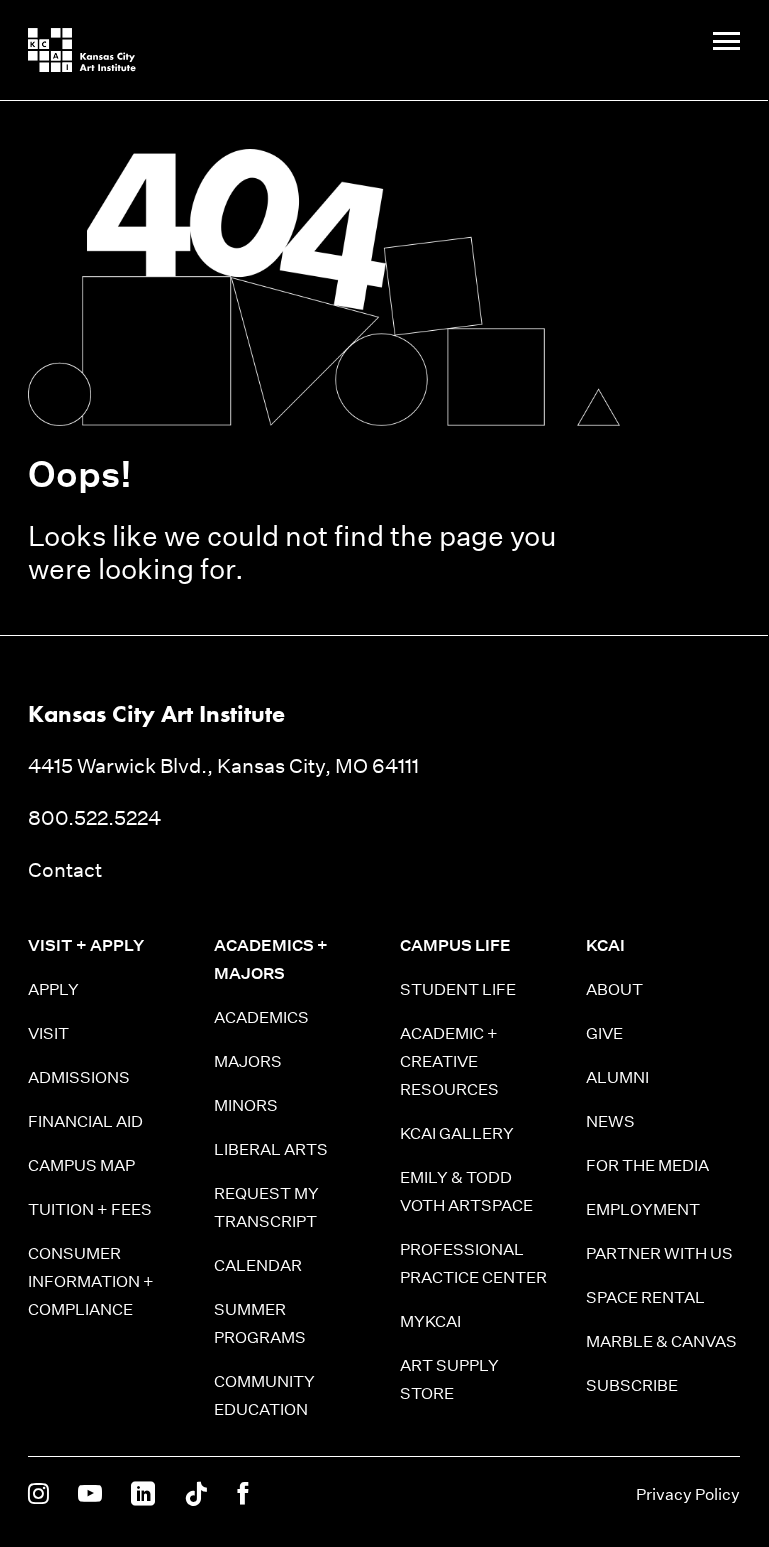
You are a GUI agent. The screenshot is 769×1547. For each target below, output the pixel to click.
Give (604, 1033)
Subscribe (632, 1385)
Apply (53, 989)
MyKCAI (430, 1321)
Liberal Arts (271, 1149)
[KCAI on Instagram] (38, 1495)
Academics (261, 1017)
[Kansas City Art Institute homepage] (82, 50)
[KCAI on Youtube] (90, 1495)
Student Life (458, 989)
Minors (246, 1105)
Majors (248, 1061)
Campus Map (81, 1165)
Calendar (258, 1265)
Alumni (617, 1077)
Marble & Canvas (661, 1341)
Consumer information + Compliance (91, 1281)
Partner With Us (659, 1253)
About (614, 989)
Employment (643, 1209)
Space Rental (645, 1297)
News (610, 1121)
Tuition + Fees (90, 1209)
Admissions (79, 1077)
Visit (48, 1033)
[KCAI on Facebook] (242, 1495)
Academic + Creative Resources (449, 1061)
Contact (65, 870)
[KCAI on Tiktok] (196, 1495)
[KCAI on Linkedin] (143, 1495)
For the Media (647, 1165)
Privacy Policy (688, 1494)
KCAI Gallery (457, 1133)
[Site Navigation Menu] (726, 43)
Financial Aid (85, 1121)
